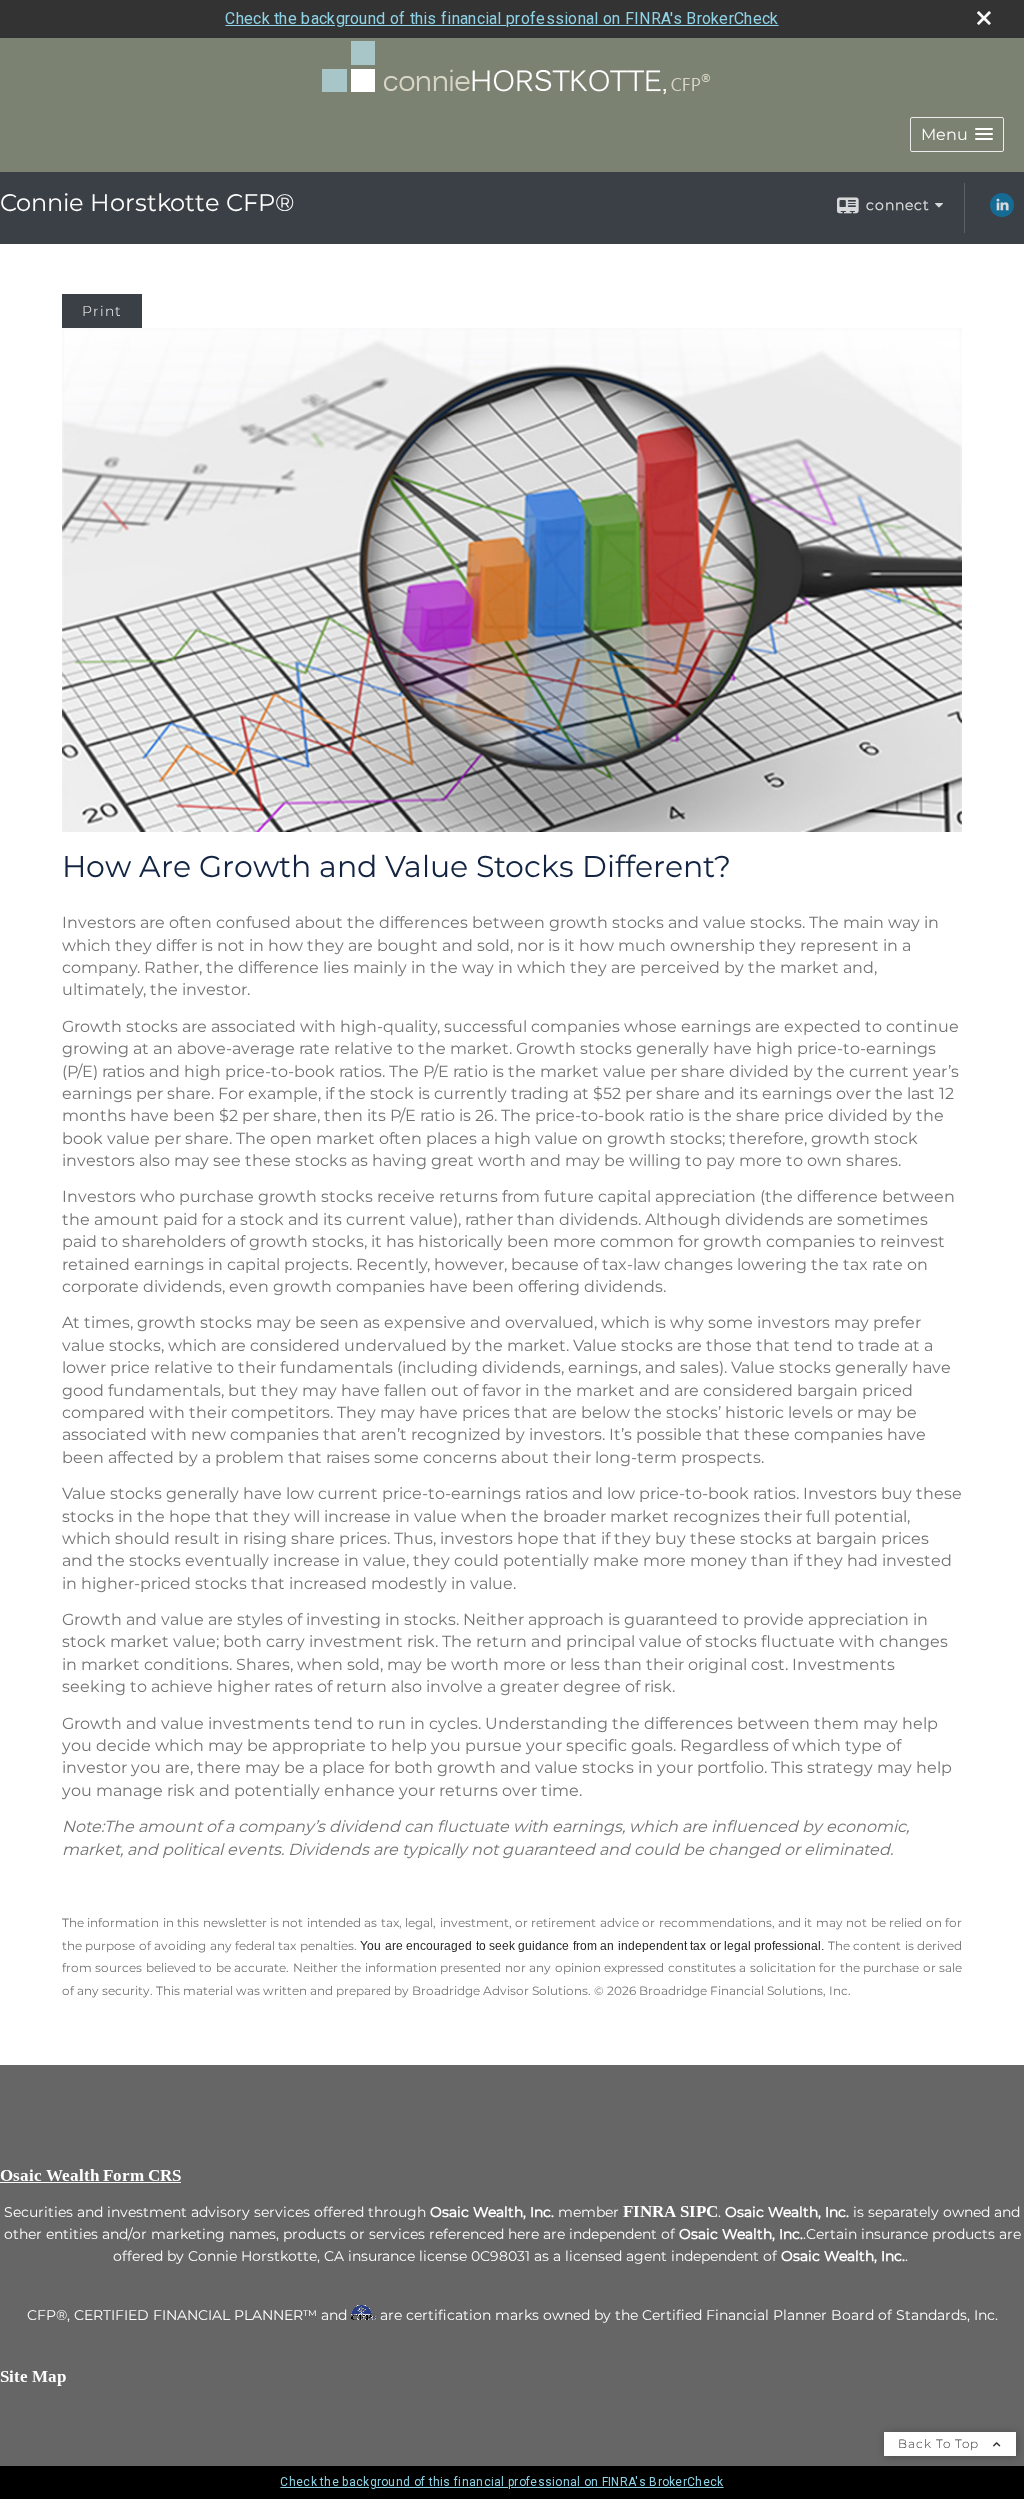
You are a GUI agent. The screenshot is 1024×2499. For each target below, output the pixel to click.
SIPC (699, 2211)
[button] (957, 134)
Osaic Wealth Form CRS (90, 2175)
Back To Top (940, 2443)
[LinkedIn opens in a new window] (1002, 212)
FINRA (649, 2211)
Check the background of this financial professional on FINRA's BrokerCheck (501, 18)
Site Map (33, 2376)
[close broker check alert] (984, 18)
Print (102, 311)
